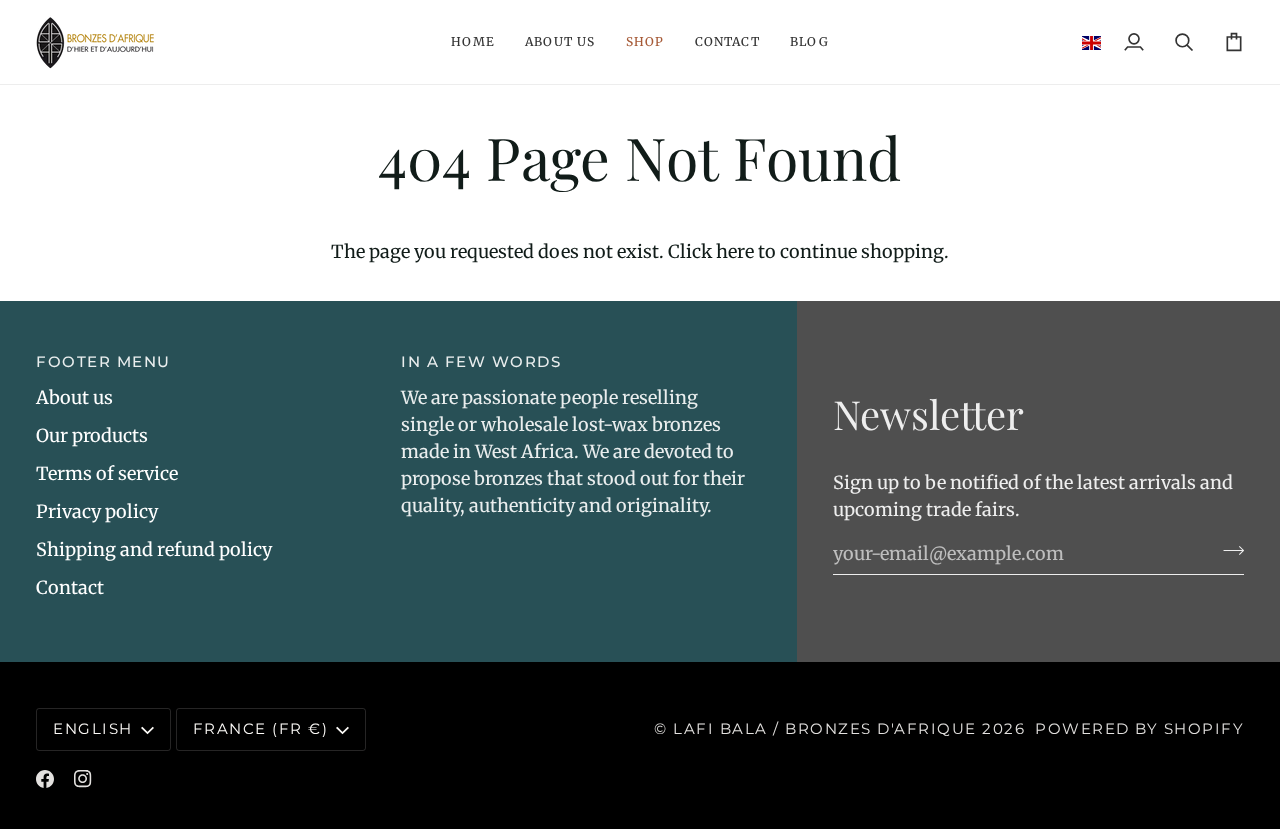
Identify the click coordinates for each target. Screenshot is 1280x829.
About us (74, 397)
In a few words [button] (481, 361)
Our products (92, 435)
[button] (473, 42)
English (93, 728)
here (735, 251)
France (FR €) (261, 728)
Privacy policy (97, 511)
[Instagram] (83, 779)
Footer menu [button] (103, 361)
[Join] (1227, 551)
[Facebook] (45, 779)
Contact (70, 587)
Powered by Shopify (1139, 728)
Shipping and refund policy (154, 549)
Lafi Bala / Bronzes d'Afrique (825, 728)
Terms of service (107, 473)
